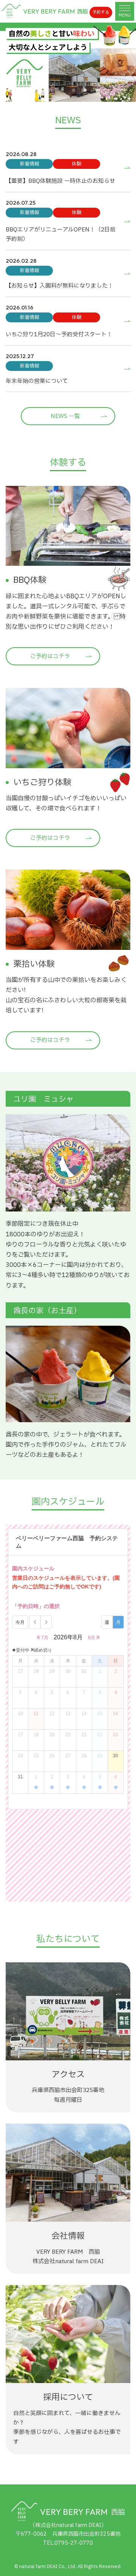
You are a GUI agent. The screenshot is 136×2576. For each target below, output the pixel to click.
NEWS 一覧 (65, 416)
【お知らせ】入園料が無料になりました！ (59, 286)
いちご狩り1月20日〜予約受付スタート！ (59, 335)
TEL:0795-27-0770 (68, 2543)
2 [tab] (62, 90)
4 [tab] (85, 90)
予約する (101, 12)
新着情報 (29, 164)
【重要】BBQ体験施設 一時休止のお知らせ (60, 181)
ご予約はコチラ (50, 656)
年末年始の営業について (37, 381)
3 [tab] (74, 90)
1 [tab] (51, 90)
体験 (77, 164)
